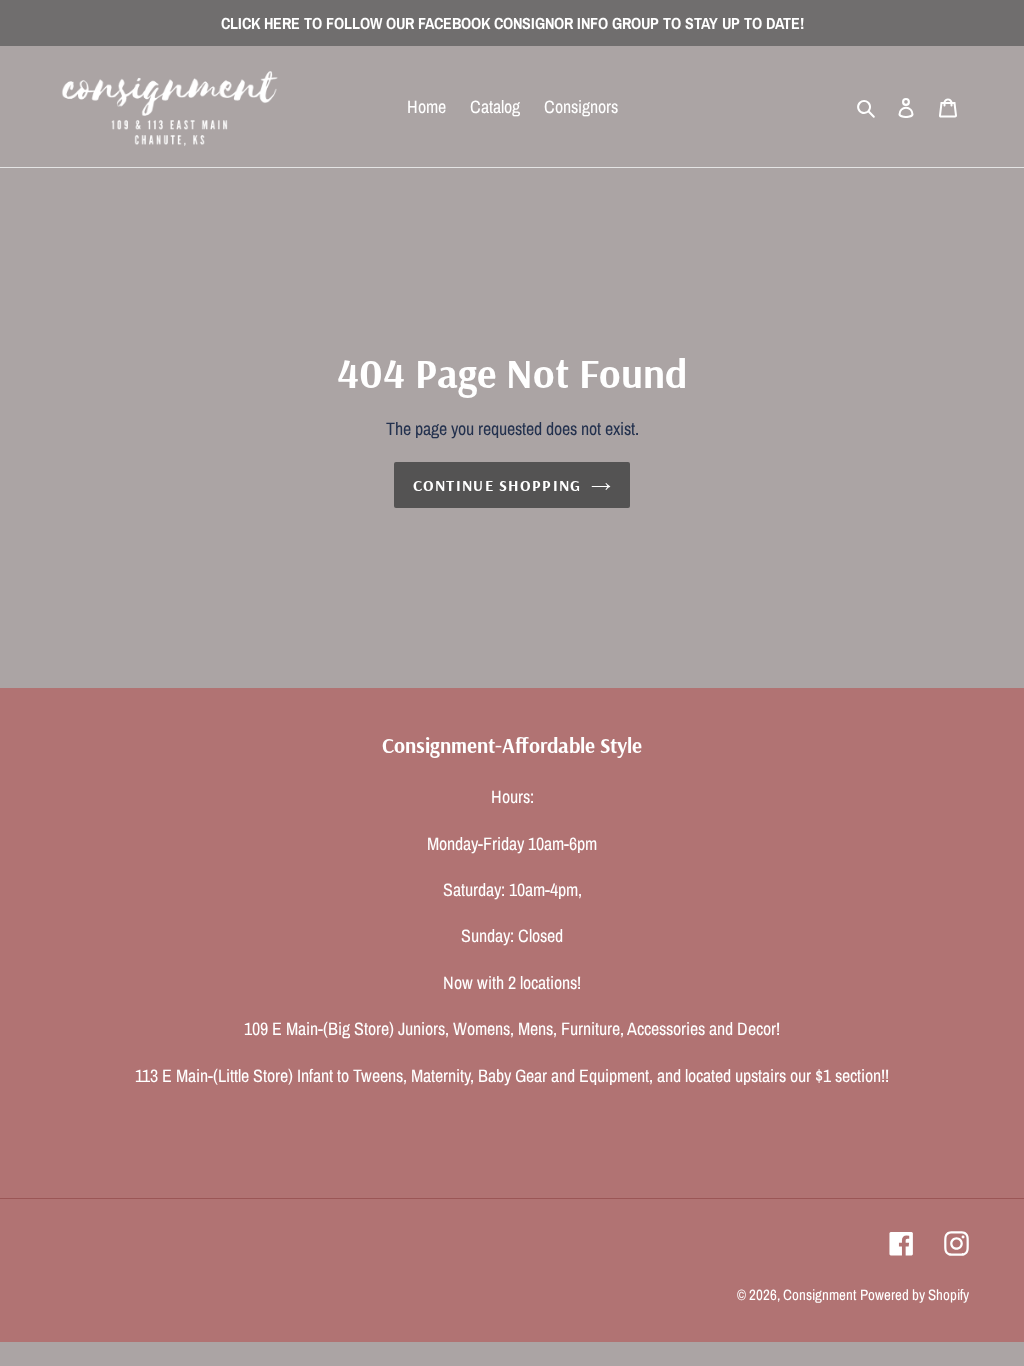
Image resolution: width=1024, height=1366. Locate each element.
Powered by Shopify (914, 1294)
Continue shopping (497, 485)
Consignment (819, 1294)
